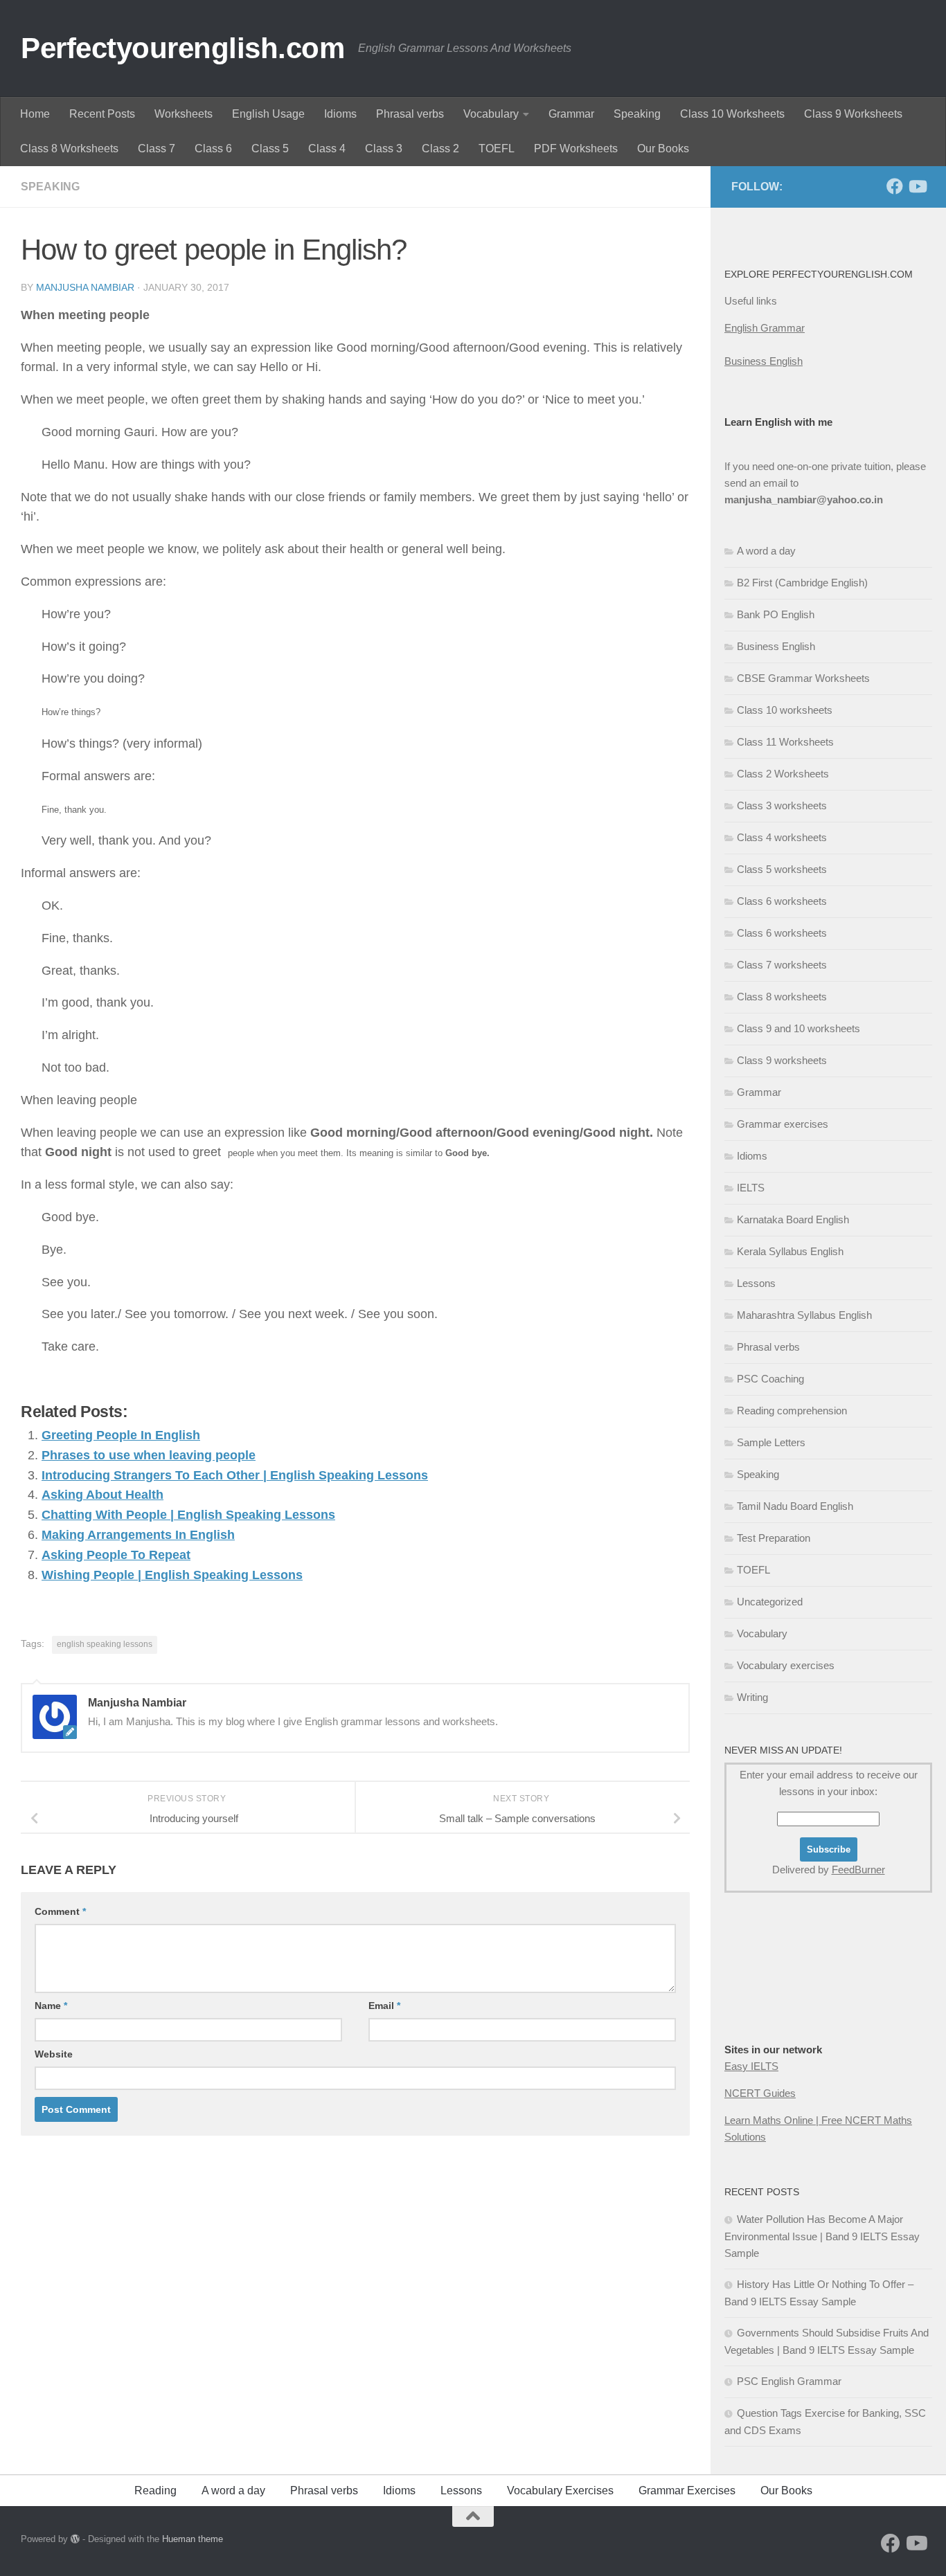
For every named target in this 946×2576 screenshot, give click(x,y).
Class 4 (327, 148)
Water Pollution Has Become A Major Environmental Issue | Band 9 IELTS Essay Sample (822, 2236)
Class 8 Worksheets (69, 148)
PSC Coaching (770, 1379)
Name (51, 2006)
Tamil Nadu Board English (795, 1506)
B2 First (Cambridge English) (802, 583)
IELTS (751, 1188)
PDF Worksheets (576, 148)
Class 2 (440, 148)
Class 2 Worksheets (783, 774)
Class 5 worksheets (782, 869)
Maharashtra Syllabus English (804, 1315)
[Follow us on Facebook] (895, 186)
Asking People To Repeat (116, 1555)
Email (384, 2006)
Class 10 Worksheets (732, 114)
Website (54, 2054)
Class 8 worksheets (782, 997)
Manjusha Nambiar (85, 287)
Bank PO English (776, 614)
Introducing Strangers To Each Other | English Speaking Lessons (235, 1475)
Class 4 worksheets (782, 837)
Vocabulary (491, 114)
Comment (60, 1911)
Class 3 (384, 148)
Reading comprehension (792, 1411)
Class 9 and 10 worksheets (798, 1028)
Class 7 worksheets (782, 965)
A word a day (766, 551)
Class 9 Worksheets (853, 114)
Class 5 (270, 148)
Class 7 (157, 148)
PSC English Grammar (789, 2381)
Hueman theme (193, 2539)
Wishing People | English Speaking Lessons (172, 1575)
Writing (752, 1697)
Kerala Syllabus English (790, 1251)
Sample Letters (771, 1442)
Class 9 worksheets (782, 1060)
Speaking (637, 114)
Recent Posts (102, 114)
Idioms (340, 114)
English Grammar (765, 328)
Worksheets (184, 114)
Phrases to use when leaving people (149, 1455)
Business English (764, 361)
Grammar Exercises (687, 2491)
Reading (155, 2491)
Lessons (756, 1283)
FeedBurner (858, 1870)
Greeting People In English (121, 1435)
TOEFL (497, 148)
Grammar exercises (783, 1124)
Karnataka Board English (793, 1219)
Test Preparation (774, 1538)
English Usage (268, 114)
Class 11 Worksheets (785, 742)
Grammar (571, 114)
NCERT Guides (760, 2093)
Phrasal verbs (410, 114)
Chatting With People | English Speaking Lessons (188, 1515)
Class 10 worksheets (785, 710)
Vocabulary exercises (786, 1665)
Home (35, 114)
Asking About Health (102, 1495)
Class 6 (213, 148)
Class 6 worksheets (782, 901)
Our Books (663, 148)
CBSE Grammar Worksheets (803, 678)
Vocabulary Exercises (560, 2491)
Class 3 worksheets (782, 805)
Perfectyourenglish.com (182, 48)
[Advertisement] (794, 1995)
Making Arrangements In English (138, 1535)
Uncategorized (770, 1602)
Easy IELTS (751, 2066)
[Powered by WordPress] (75, 2539)
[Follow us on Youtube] (917, 186)
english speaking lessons (105, 1644)
